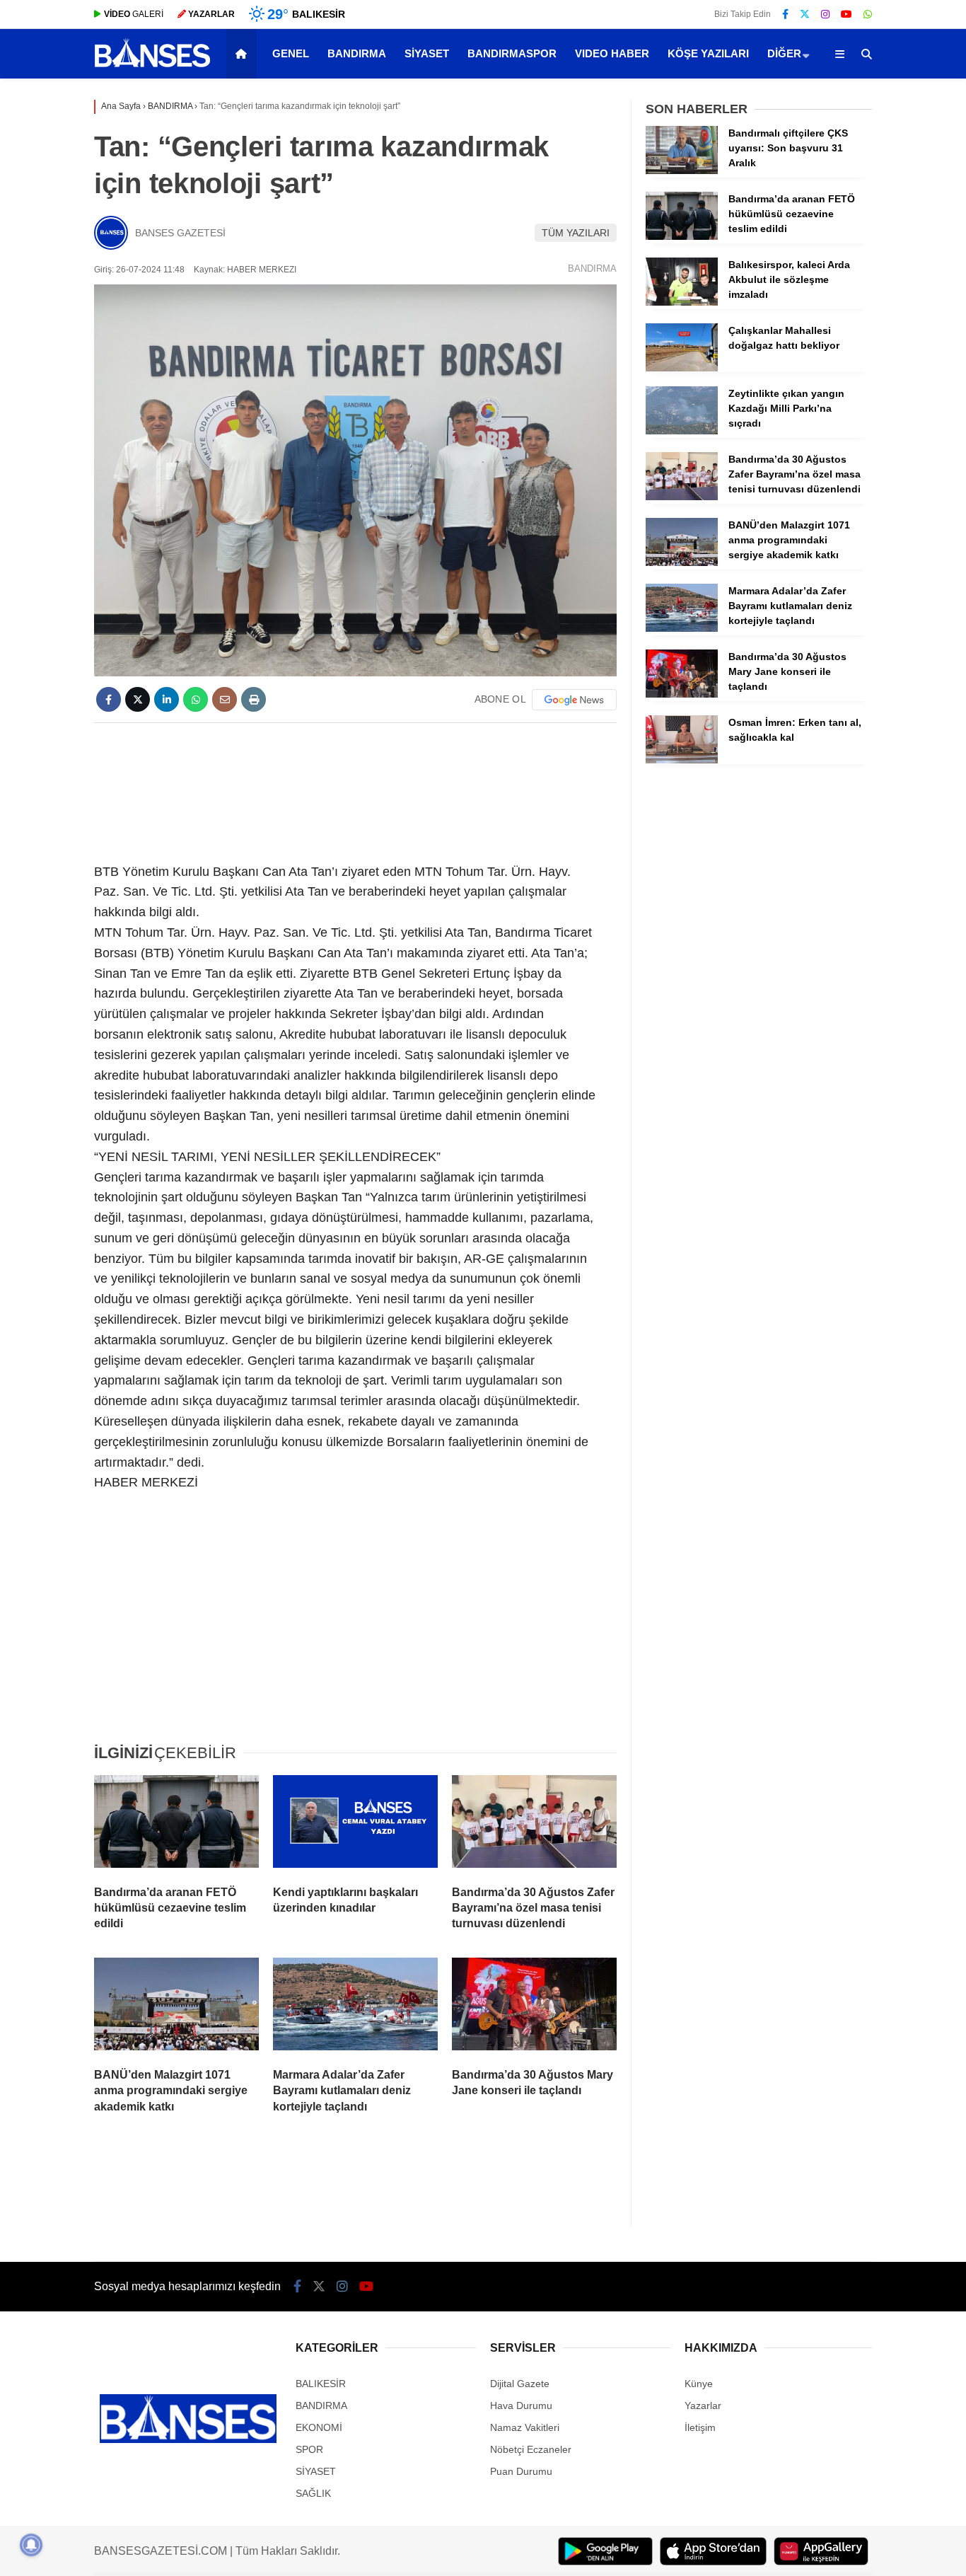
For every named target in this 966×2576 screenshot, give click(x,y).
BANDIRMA (357, 53)
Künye (699, 2384)
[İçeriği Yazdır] (254, 699)
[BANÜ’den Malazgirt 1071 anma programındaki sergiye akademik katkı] (176, 2007)
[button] (244, 54)
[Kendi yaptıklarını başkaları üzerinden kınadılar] (355, 1825)
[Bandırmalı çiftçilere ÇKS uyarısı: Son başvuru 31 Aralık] (682, 171)
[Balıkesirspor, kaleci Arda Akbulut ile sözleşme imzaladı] (682, 302)
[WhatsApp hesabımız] (868, 14)
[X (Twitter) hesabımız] (805, 14)
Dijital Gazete (520, 2384)
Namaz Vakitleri (525, 2427)
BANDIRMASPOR (512, 53)
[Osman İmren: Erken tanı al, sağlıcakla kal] (682, 760)
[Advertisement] (355, 790)
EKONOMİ (319, 2427)
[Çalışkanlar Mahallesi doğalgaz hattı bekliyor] (682, 368)
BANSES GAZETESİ (180, 233)
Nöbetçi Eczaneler (531, 2449)
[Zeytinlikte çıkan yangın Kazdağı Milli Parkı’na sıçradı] (682, 431)
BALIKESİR (321, 2384)
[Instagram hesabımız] (825, 14)
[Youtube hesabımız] (846, 14)
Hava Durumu (521, 2405)
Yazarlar (703, 2405)
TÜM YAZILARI (576, 233)
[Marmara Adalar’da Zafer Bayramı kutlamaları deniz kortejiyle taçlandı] (355, 2007)
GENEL (291, 53)
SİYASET (427, 53)
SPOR (309, 2449)
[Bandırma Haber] (152, 66)
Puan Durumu (521, 2471)
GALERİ (134, 14)
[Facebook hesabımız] (785, 14)
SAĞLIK (313, 2493)
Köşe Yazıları (708, 53)
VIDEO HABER (612, 53)
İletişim (700, 2427)
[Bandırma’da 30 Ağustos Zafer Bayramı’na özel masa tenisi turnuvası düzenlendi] (534, 1825)
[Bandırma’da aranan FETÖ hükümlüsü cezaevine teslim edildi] (176, 1825)
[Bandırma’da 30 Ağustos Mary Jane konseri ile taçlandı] (534, 2007)
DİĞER (784, 53)
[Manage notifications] (31, 2545)
